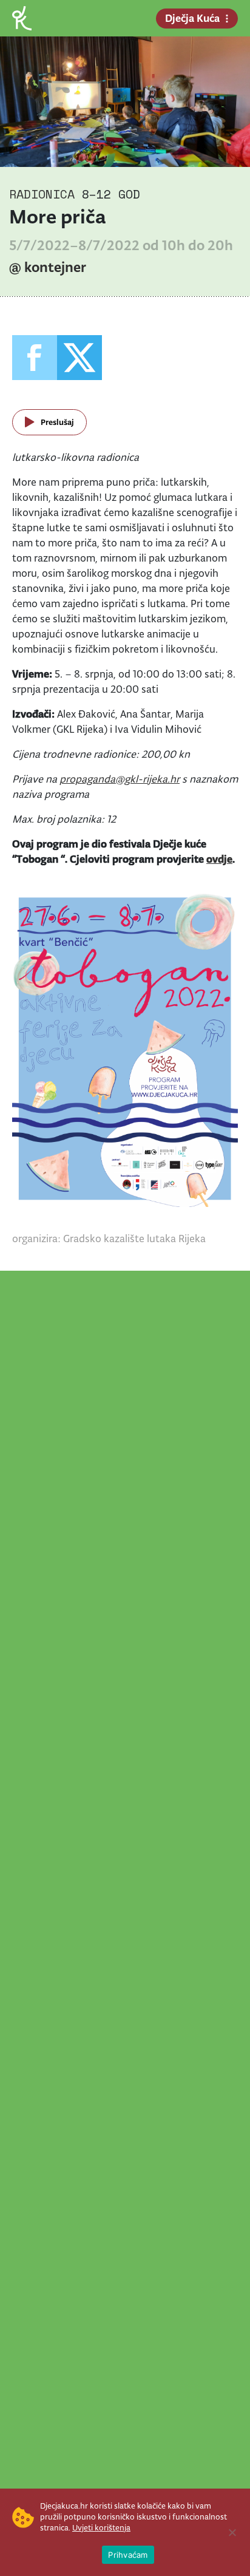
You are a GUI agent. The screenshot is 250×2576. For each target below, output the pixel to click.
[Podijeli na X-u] (79, 358)
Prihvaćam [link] (128, 2555)
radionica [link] (42, 194)
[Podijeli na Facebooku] (35, 358)
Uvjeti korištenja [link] (101, 2528)
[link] (22, 17)
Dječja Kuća (192, 18)
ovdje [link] (219, 859)
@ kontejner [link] (48, 267)
